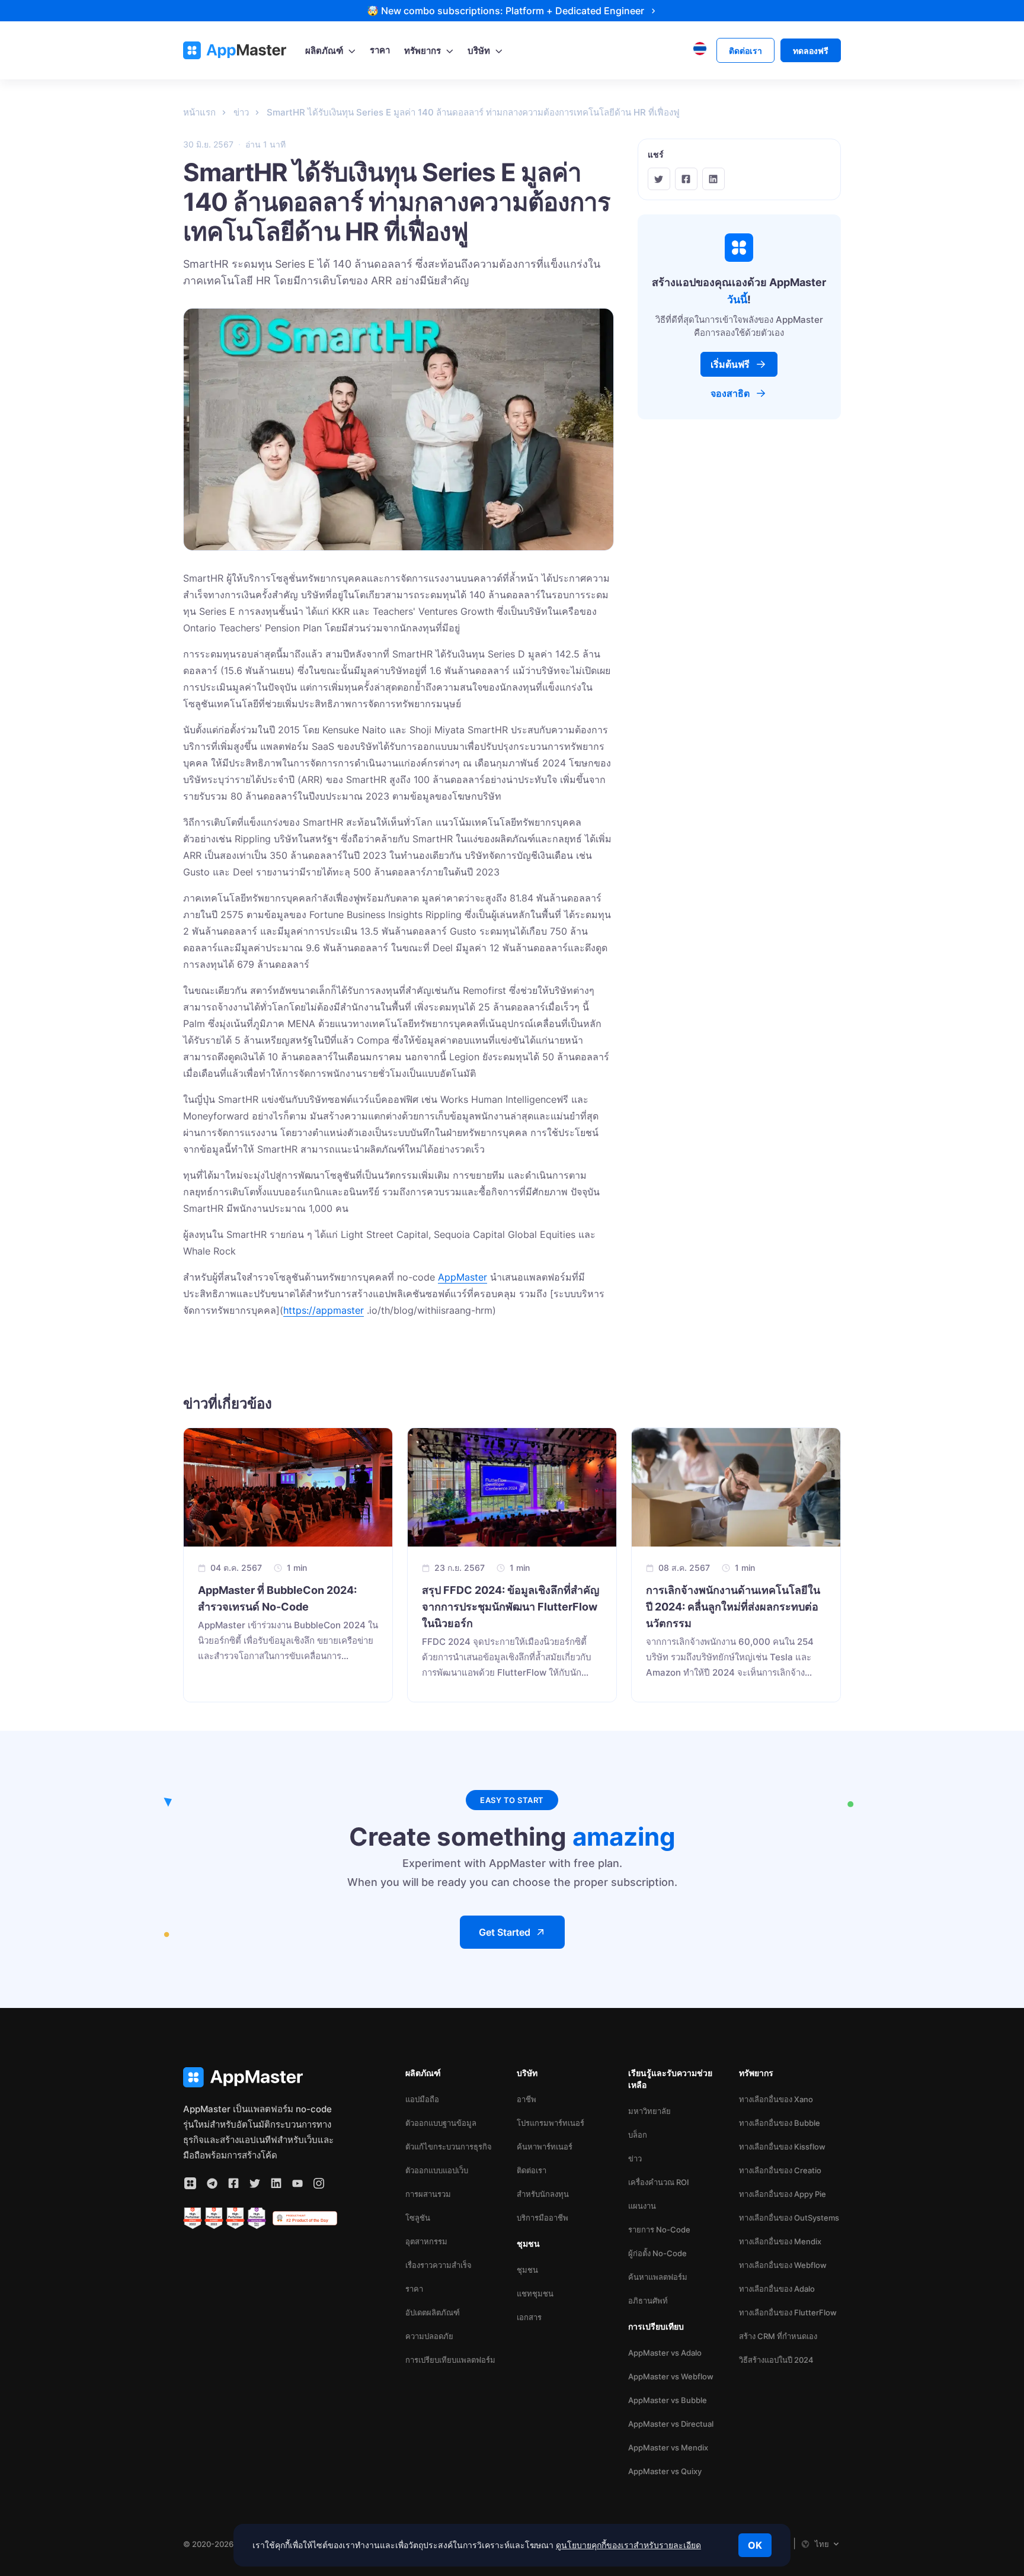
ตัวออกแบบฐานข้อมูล (441, 2123)
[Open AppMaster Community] (190, 2183)
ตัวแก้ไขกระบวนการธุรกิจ (449, 2147)
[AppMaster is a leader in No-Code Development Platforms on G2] (193, 2218)
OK (755, 2545)
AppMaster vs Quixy (665, 2471)
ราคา (414, 2289)
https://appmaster (324, 1310)
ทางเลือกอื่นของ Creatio (780, 2170)
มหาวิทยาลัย (649, 2111)
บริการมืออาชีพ (543, 2218)
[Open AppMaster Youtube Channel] (297, 2183)
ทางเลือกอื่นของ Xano (776, 2099)
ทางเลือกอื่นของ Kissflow (782, 2147)
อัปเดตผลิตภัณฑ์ (433, 2312)
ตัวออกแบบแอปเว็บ (437, 2170)
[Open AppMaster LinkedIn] (276, 2183)
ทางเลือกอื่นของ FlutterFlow (788, 2312)
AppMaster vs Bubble (668, 2400)
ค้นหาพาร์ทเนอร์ (545, 2147)
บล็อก (638, 2135)
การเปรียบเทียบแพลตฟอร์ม (450, 2360)
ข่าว (635, 2158)
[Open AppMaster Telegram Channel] (212, 2183)
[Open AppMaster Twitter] (255, 2183)
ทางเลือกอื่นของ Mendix (780, 2241)
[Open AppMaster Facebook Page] (233, 2183)
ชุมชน (527, 2270)
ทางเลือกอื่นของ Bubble (780, 2123)
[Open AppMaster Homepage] (260, 2078)
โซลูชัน (418, 2218)
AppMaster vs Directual (671, 2424)
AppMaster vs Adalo (665, 2353)
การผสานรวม (428, 2194)
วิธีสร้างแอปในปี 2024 (776, 2360)
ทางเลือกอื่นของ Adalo (777, 2289)
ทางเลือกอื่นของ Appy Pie (783, 2194)
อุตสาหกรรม (426, 2241)
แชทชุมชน (535, 2293)
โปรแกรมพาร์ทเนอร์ (551, 2123)
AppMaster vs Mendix (668, 2447)
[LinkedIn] (713, 179)
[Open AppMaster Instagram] (319, 2183)
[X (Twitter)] (659, 179)
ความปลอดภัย (429, 2336)
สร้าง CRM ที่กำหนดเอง (778, 2336)
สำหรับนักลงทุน (543, 2194)
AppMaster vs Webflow (671, 2376)
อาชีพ (527, 2099)
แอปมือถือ (422, 2099)
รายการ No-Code (659, 2229)
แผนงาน (642, 2206)
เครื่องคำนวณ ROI (659, 2182)
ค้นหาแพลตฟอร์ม (658, 2277)
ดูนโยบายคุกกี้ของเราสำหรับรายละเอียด (628, 2545)
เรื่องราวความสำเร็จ (439, 2265)
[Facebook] (686, 179)
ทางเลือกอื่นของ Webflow (783, 2265)
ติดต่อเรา (532, 2170)
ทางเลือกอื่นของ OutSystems (789, 2218)
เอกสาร (529, 2317)
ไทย (822, 2544)
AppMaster (463, 1277)
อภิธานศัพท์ (648, 2301)
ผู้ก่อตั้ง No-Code (657, 2253)
